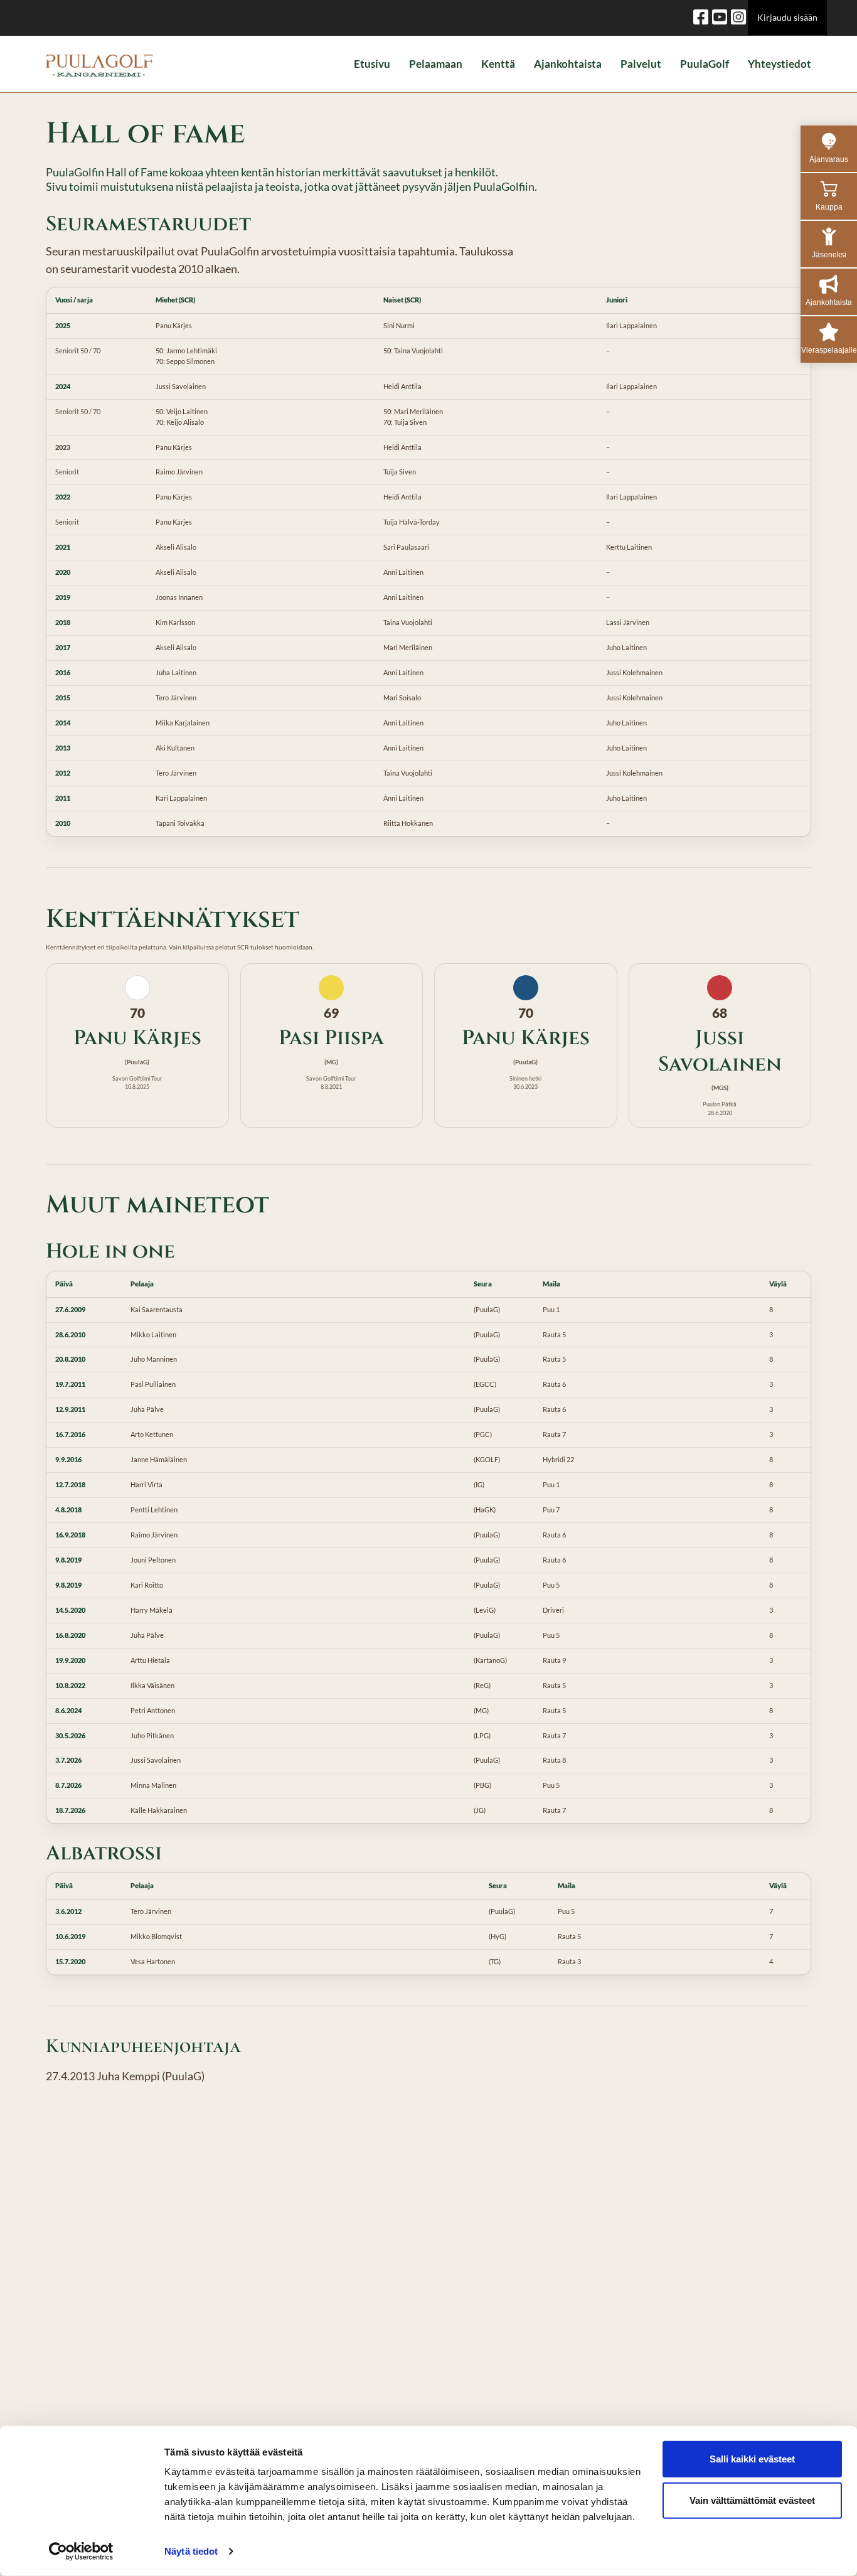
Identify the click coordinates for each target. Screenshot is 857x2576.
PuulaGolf (705, 64)
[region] (428, 562)
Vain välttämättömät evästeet (752, 2500)
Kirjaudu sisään (787, 17)
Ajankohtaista (568, 64)
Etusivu (372, 64)
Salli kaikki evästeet (752, 2459)
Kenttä (498, 64)
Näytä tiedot (191, 2551)
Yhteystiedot (780, 64)
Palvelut (641, 64)
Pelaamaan (436, 64)
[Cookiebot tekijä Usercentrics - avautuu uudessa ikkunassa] (81, 2552)
